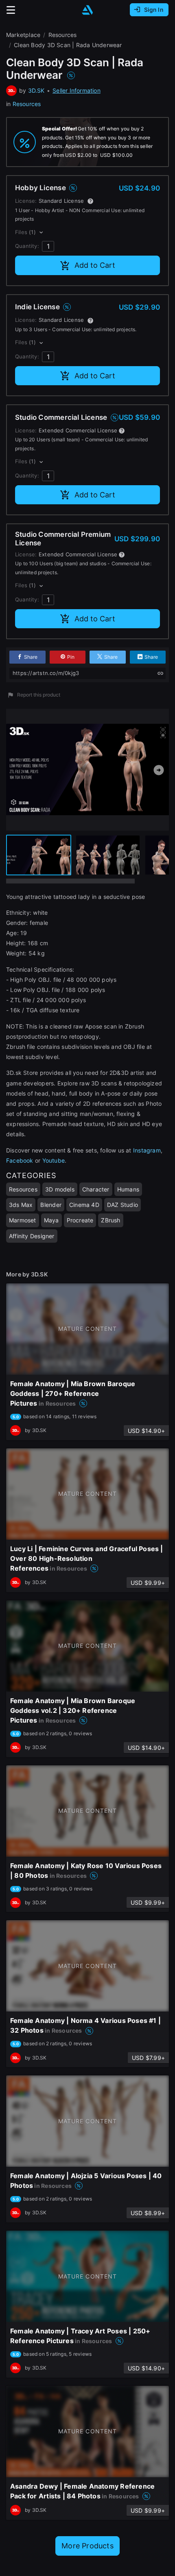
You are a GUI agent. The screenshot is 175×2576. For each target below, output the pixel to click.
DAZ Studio (122, 1205)
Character (96, 1189)
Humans (128, 1189)
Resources (27, 104)
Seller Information (77, 90)
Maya (51, 1220)
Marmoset (23, 1220)
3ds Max (21, 1205)
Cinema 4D (84, 1205)
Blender (51, 1205)
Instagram (147, 1150)
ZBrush (110, 1220)
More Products (87, 2546)
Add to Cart (95, 265)
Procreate (80, 1220)
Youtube (54, 1160)
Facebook (20, 1160)
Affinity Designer (32, 1236)
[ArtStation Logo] (87, 10)
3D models (60, 1189)
